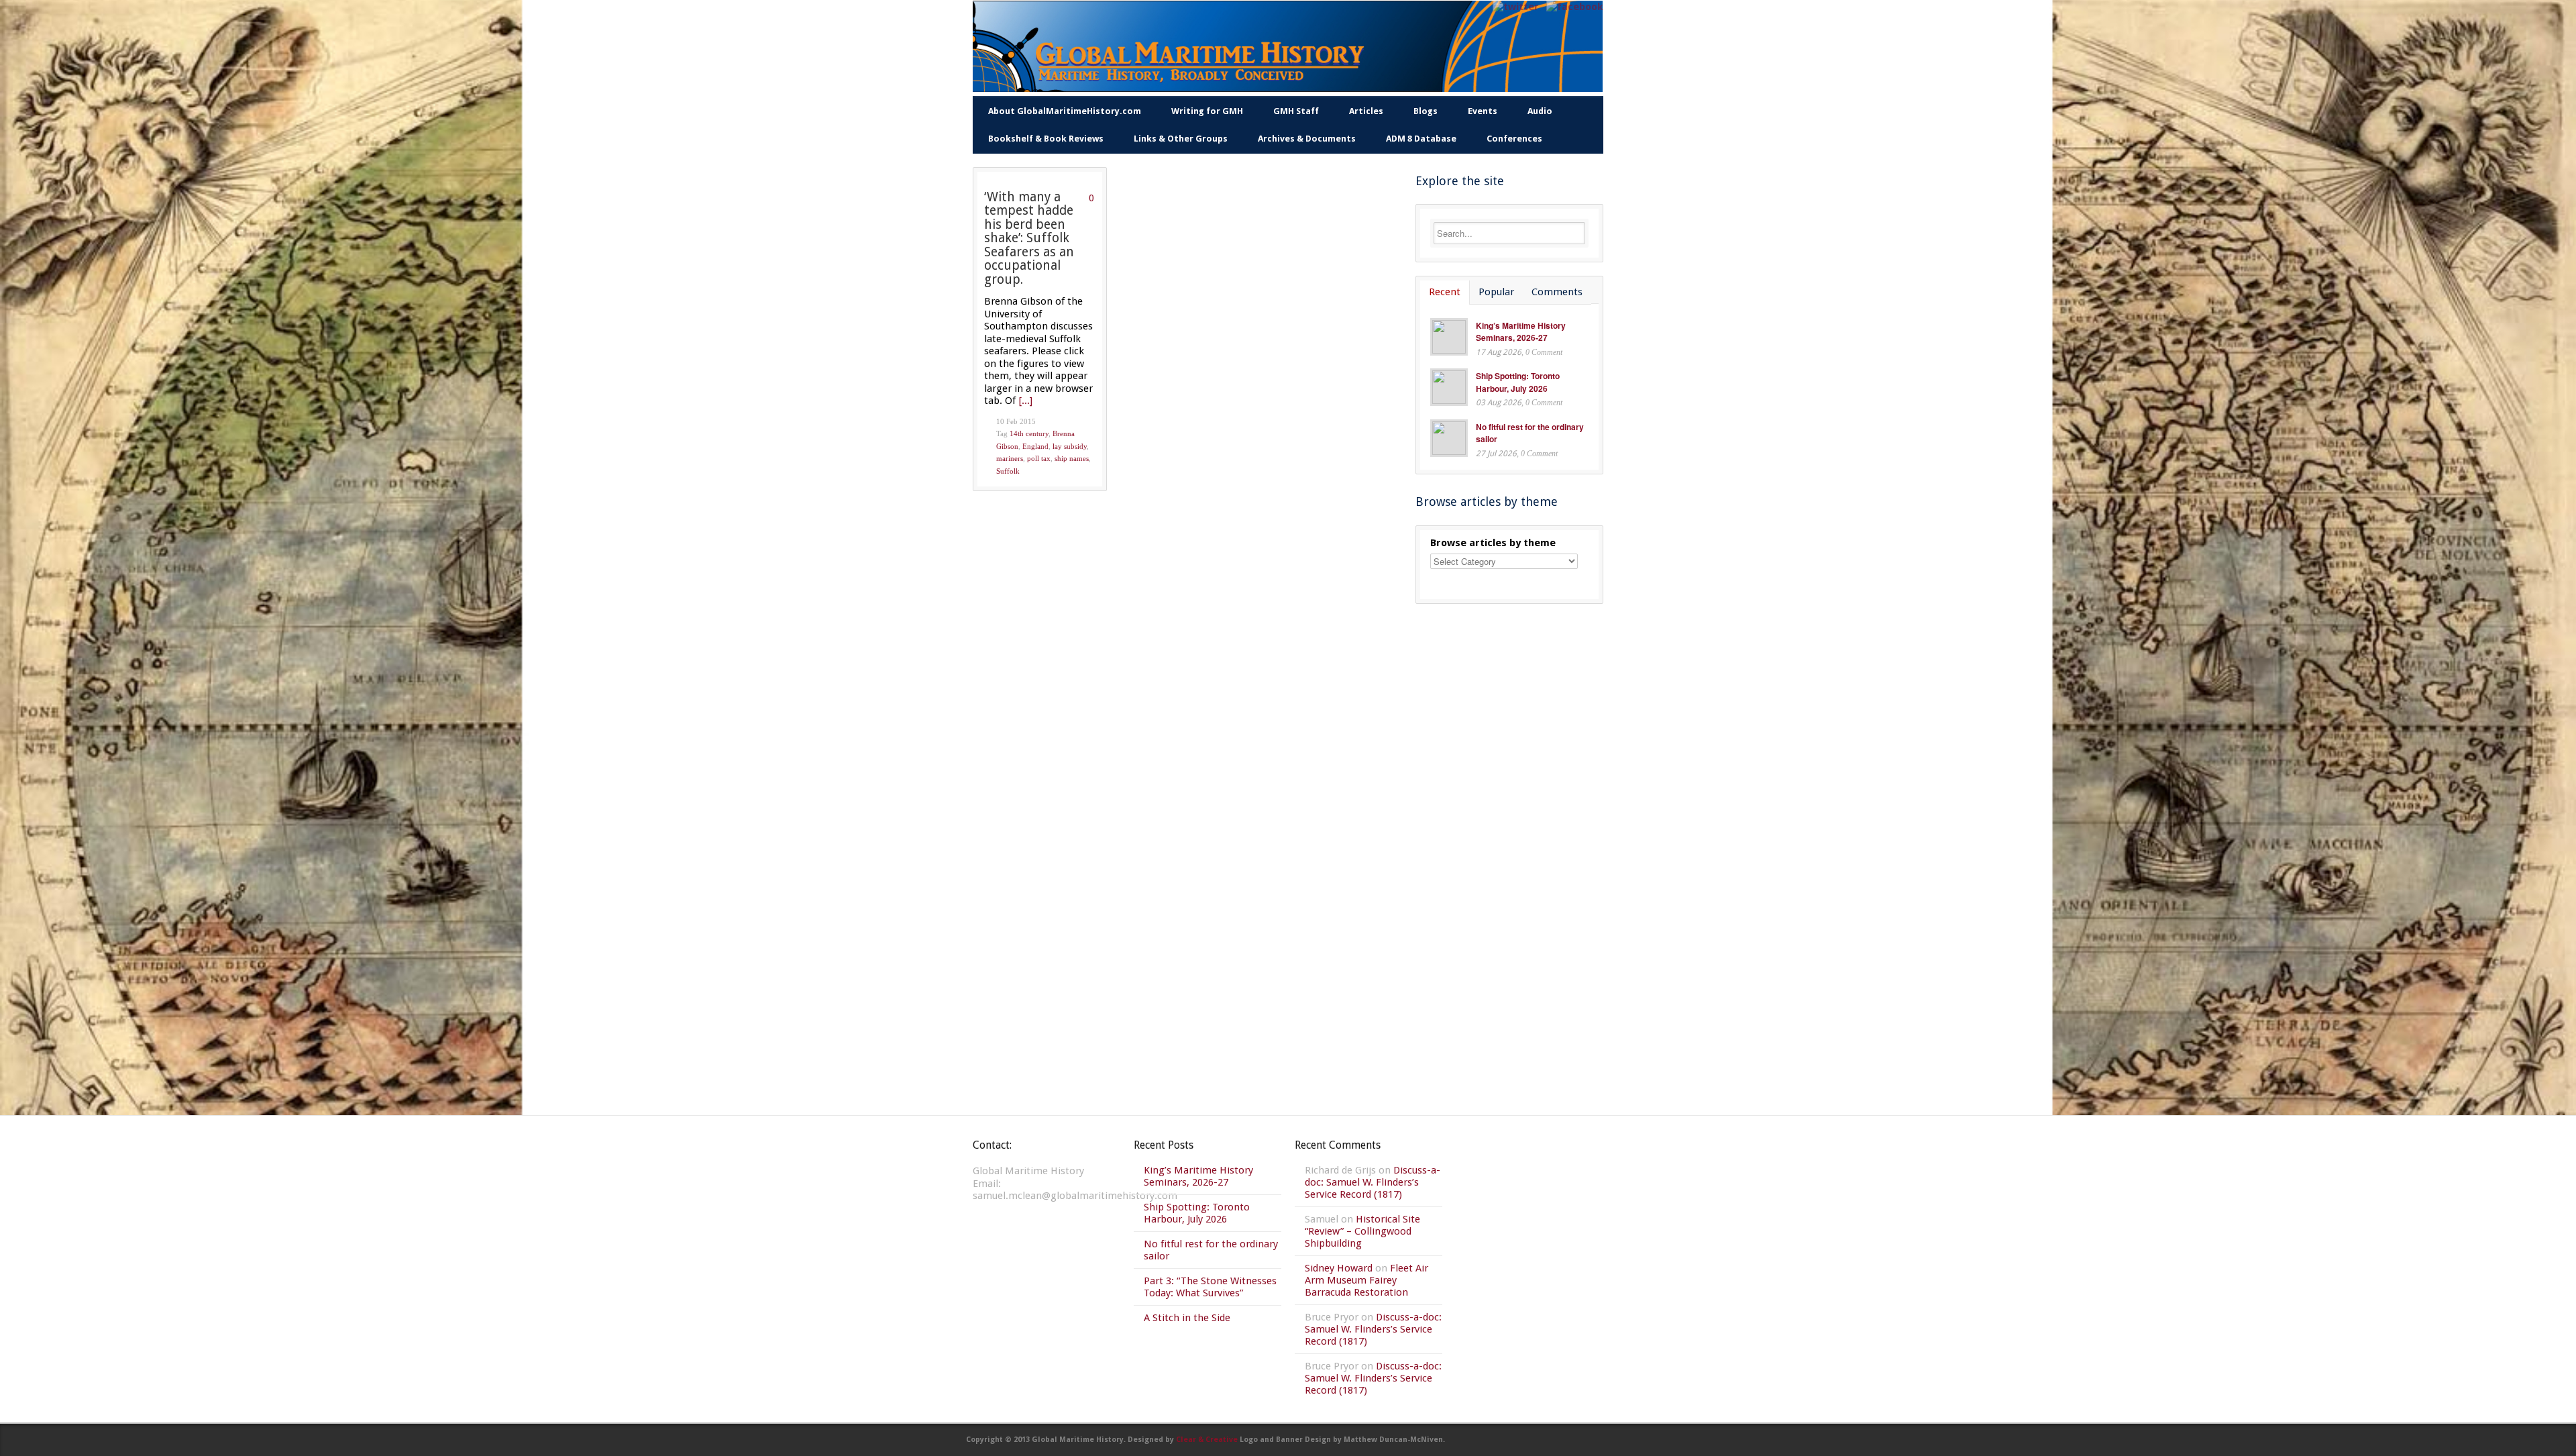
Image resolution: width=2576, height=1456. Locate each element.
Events (1483, 111)
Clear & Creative (1207, 1440)
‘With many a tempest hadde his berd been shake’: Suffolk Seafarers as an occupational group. (1029, 238)
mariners (1010, 458)
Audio (1540, 111)
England (1035, 446)
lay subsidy (1070, 446)
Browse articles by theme (1493, 543)
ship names (1072, 458)
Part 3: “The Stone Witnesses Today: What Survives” (1210, 1287)
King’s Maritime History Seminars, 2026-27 (1521, 332)
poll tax (1039, 458)
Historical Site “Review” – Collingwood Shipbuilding (1362, 1231)
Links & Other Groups (1181, 139)
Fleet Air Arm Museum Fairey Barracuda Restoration (1366, 1280)
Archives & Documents (1307, 139)
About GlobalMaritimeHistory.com (1065, 111)
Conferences (1514, 139)
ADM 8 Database (1421, 139)
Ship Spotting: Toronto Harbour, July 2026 (1518, 382)
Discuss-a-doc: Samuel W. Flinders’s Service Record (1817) (1373, 1182)
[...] (1026, 401)
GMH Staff (1296, 111)
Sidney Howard (1339, 1268)
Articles (1366, 111)
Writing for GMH (1207, 111)
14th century (1029, 433)
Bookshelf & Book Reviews (1046, 139)
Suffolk (1008, 471)
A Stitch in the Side (1187, 1318)
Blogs (1426, 111)
